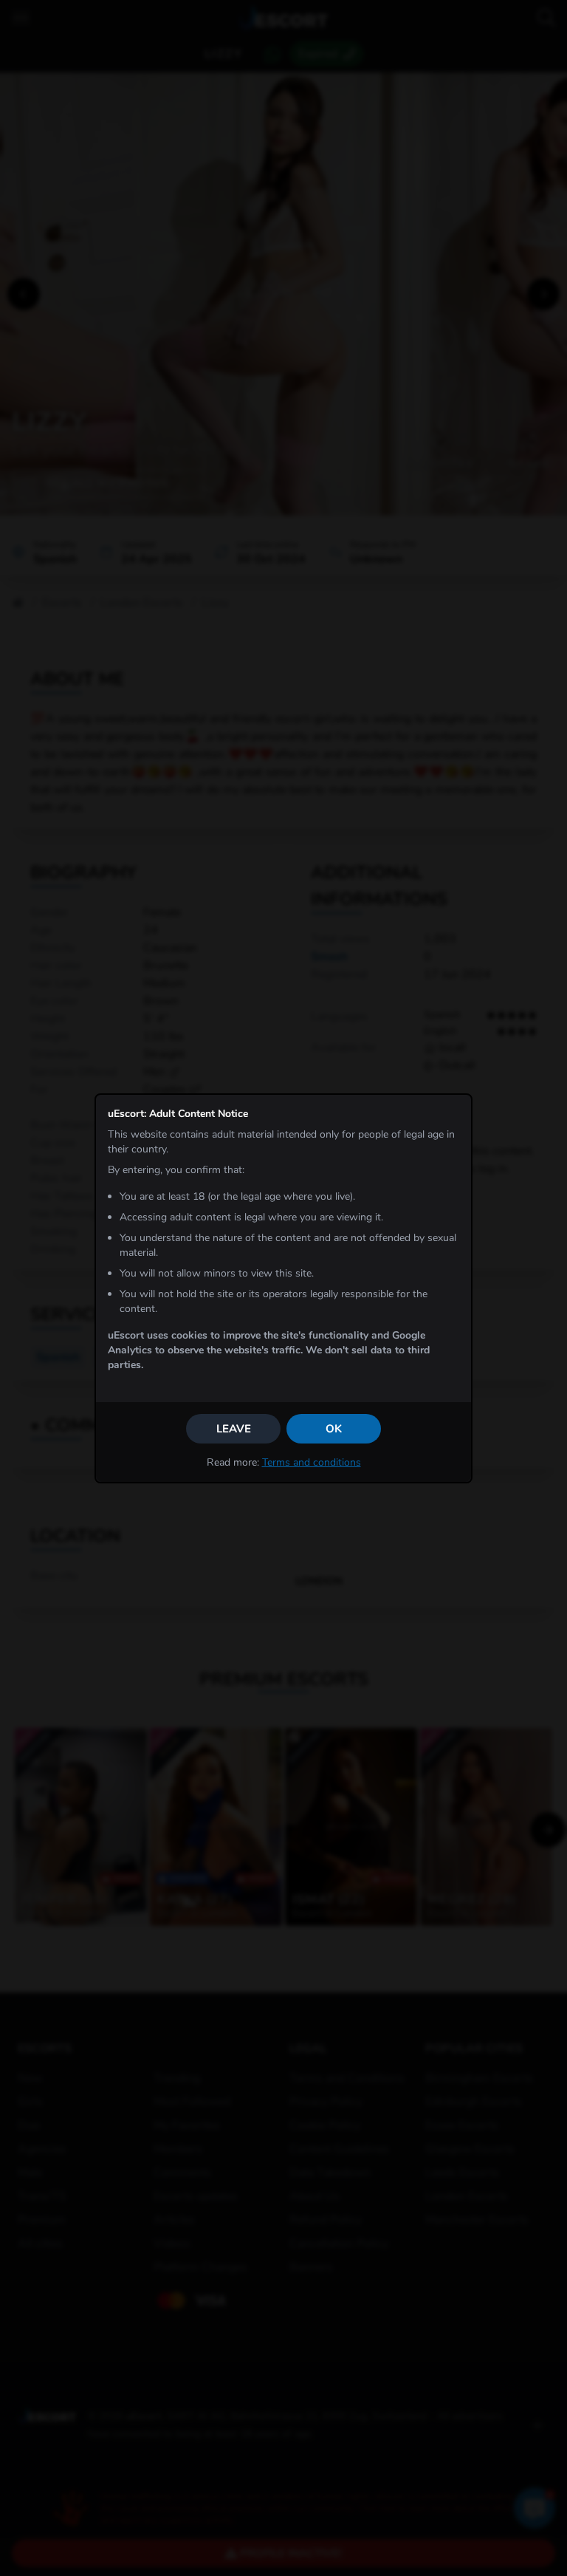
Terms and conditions (312, 1462)
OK (334, 1429)
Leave (234, 1429)
